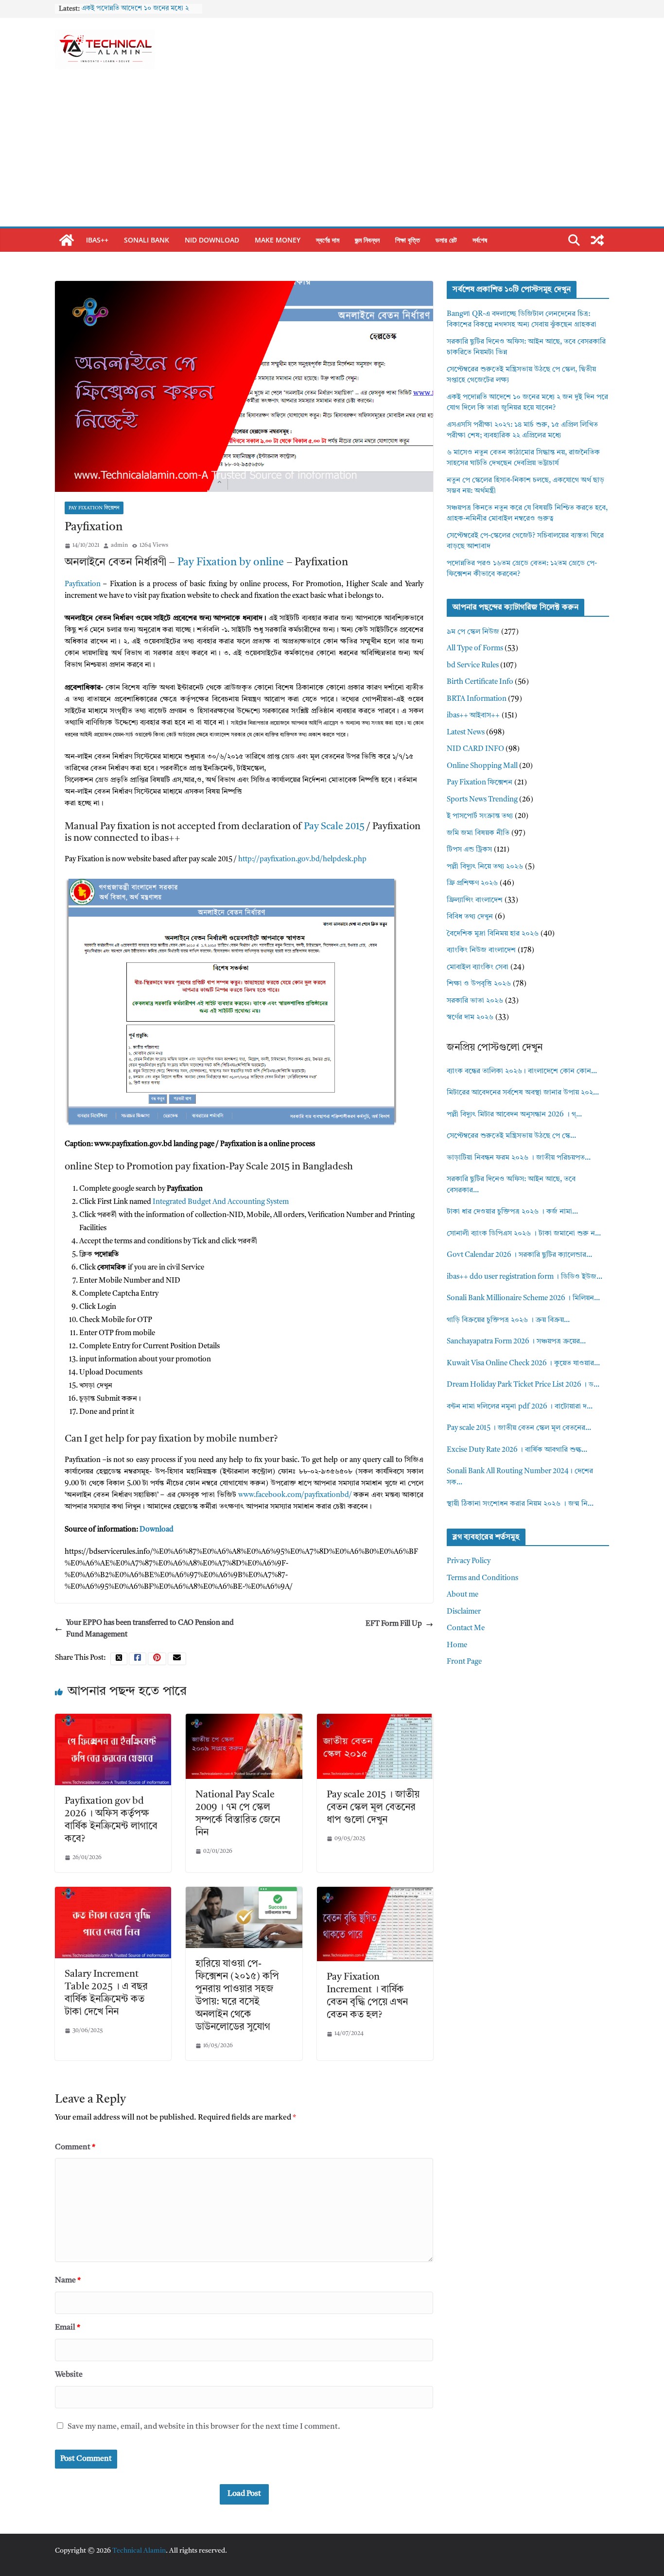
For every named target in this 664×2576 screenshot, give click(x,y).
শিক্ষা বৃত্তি (408, 240)
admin (119, 545)
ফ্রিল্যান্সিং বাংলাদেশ (475, 900)
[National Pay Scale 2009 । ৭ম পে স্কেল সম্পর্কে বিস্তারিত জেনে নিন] (244, 1719)
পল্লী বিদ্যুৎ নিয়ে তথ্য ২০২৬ (485, 867)
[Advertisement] (332, 154)
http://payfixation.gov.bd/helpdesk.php (302, 860)
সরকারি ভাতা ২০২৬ (475, 1001)
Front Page (464, 1662)
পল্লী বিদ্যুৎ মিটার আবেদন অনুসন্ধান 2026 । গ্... (514, 1115)
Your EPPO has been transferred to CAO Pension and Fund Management (150, 1629)
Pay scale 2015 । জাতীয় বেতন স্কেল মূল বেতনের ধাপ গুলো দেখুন (373, 1808)
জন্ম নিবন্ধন (367, 240)
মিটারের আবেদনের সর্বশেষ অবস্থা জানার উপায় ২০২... (523, 1093)
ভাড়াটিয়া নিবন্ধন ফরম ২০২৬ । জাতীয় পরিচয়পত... (519, 1158)
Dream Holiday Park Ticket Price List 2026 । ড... (523, 1385)
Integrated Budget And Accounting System (221, 1202)
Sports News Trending (482, 800)
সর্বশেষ (480, 240)
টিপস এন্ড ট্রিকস (469, 850)
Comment (75, 2147)
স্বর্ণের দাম (328, 240)
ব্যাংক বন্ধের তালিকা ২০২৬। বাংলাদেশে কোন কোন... (522, 1071)
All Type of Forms (475, 649)
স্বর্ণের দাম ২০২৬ (470, 1018)
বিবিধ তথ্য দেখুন (470, 917)
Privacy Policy (469, 1561)
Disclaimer (464, 1612)
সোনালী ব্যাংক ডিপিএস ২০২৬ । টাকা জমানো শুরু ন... (524, 1234)
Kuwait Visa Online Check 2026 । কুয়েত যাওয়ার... (523, 1364)
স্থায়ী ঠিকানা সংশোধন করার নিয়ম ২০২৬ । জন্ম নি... (520, 1504)
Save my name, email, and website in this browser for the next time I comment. (204, 2427)
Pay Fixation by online (231, 562)
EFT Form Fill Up (394, 1624)
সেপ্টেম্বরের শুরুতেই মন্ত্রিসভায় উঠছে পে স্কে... (511, 1136)
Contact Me (466, 1628)
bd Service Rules (473, 666)
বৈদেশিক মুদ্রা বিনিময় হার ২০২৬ (493, 934)
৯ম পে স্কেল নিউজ (473, 632)
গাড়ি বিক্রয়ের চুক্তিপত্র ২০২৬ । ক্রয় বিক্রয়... (508, 1320)
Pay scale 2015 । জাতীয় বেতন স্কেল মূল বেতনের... (519, 1428)
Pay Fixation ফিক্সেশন (94, 508)
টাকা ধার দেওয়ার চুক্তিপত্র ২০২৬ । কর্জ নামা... (512, 1212)
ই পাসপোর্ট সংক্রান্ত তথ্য (480, 816)
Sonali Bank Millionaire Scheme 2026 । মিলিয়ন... (523, 1298)
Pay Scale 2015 (334, 827)
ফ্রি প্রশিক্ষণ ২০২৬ (472, 883)
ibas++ (97, 240)
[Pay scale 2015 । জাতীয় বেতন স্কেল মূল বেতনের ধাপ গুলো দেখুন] (375, 1719)
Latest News (466, 733)
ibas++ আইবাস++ (473, 716)
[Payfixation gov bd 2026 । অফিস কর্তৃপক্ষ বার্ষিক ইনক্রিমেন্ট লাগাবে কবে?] (113, 1719)
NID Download (212, 240)
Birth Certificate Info (480, 682)
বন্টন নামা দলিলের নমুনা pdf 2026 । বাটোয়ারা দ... (520, 1407)
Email (68, 2328)
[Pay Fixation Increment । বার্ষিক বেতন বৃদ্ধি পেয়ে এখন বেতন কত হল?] (375, 1892)
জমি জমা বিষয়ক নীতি (478, 833)
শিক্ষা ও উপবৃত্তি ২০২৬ (479, 984)
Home (457, 1645)
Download (157, 1530)
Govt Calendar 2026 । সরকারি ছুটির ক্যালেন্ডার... (519, 1255)
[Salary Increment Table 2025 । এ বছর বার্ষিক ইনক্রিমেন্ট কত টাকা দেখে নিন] (113, 1892)
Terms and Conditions (482, 1578)
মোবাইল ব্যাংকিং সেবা (478, 967)
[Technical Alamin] (67, 240)
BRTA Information (477, 699)
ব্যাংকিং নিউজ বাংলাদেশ (481, 950)
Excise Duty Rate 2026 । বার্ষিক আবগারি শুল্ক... (517, 1450)
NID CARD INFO (475, 749)
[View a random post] (597, 240)
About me (463, 1595)
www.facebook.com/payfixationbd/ (295, 1495)
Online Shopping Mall (482, 766)
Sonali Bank (147, 240)
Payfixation (83, 584)
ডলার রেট (446, 240)
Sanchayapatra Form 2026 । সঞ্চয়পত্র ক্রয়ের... (516, 1342)
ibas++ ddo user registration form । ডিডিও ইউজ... (524, 1277)
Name (68, 2280)
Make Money (278, 240)
